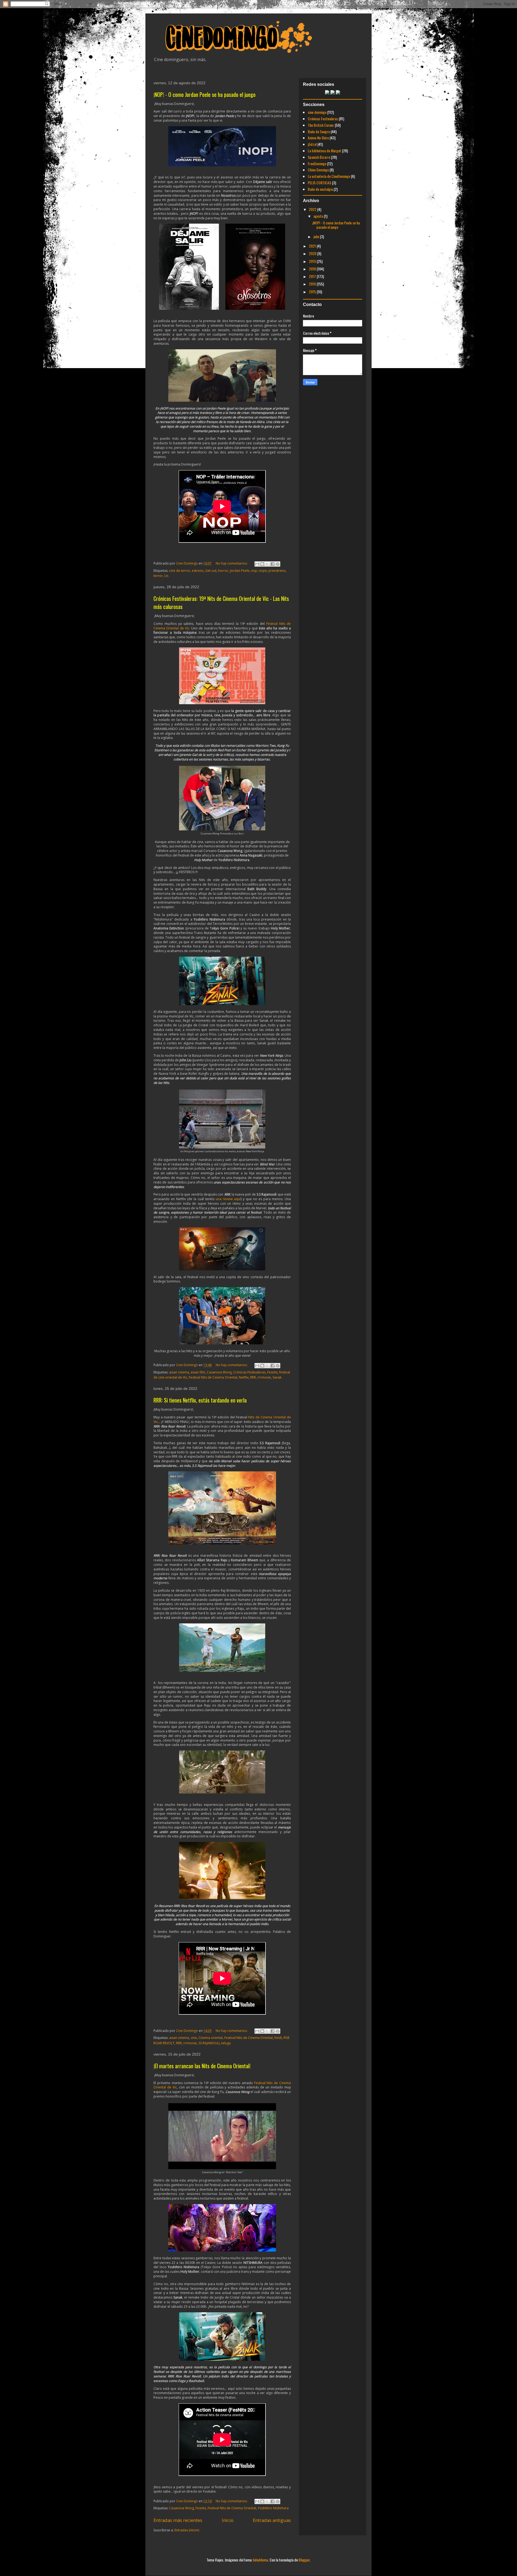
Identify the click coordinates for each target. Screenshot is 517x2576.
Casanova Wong (219, 1372)
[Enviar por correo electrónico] (257, 564)
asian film (198, 1372)
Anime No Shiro (318, 138)
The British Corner (321, 125)
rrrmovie (264, 1377)
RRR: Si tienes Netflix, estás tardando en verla (200, 1400)
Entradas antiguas (272, 2520)
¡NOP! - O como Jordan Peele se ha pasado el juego (205, 94)
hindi (278, 2038)
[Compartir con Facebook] (273, 564)
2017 (313, 276)
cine (194, 2038)
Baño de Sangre (319, 131)
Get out (211, 571)
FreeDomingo (317, 163)
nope (263, 571)
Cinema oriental (211, 2038)
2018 (313, 269)
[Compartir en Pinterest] (278, 564)
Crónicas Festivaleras (249, 1372)
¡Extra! (312, 144)
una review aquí (228, 1199)
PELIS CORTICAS (319, 183)
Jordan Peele (240, 571)
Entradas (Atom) (187, 2530)
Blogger (304, 2560)
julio (317, 236)
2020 (313, 253)
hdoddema (261, 2560)
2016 (313, 284)
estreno (198, 571)
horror (223, 571)
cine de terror (180, 571)
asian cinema (179, 1372)
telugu (226, 2043)
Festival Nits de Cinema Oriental (213, 1377)
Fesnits (272, 1372)
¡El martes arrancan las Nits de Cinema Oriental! (202, 2066)
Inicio (228, 2520)
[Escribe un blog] (262, 564)
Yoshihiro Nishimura (273, 2508)
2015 (313, 292)
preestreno (277, 571)
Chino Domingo (318, 170)
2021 (313, 246)
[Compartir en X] (267, 564)
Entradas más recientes (178, 2520)
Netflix (244, 1377)
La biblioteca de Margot (324, 151)
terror (158, 576)
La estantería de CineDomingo (329, 176)
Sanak (277, 1377)
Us (166, 576)
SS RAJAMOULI (209, 2043)
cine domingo (317, 112)
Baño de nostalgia (320, 189)
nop (254, 571)
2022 (313, 209)
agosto (319, 216)
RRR (253, 1377)
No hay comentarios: (232, 563)
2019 (313, 261)
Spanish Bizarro (319, 157)
